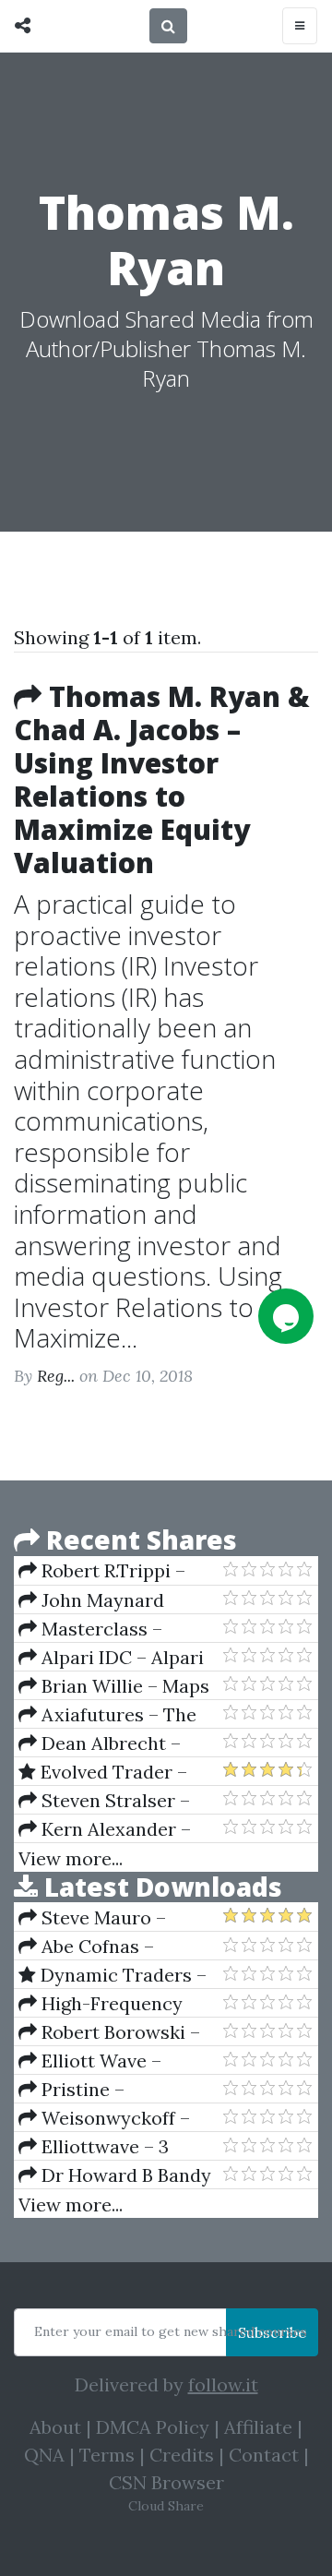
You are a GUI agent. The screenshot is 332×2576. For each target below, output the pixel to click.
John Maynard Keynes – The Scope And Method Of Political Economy (105, 1600)
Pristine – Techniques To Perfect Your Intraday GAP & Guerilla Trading (116, 2090)
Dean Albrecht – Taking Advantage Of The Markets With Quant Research (109, 1743)
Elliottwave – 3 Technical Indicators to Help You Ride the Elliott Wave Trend (120, 2147)
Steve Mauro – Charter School (92, 1918)
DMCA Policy (153, 2427)
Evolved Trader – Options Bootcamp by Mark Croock (113, 1772)
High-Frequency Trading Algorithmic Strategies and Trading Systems (118, 2004)
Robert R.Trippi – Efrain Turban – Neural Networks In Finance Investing (118, 1571)
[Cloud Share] (27, 26)
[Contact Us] (286, 1316)
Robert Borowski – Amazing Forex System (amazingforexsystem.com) (120, 2032)
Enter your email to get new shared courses (171, 2331)
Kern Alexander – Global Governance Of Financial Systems (115, 1829)
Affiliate (258, 2427)
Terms (107, 2455)
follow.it (223, 2384)
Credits (182, 2455)
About (55, 2427)
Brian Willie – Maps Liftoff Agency (114, 1686)
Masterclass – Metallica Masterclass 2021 (114, 1629)
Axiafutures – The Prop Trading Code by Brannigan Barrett (113, 1715)
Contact (264, 2455)
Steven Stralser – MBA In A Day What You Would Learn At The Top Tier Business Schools (115, 1801)
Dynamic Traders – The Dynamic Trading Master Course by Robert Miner (113, 1975)
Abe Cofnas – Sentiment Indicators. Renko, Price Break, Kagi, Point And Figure (114, 1947)
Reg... (56, 1376)
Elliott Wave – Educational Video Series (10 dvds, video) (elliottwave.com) (112, 2061)
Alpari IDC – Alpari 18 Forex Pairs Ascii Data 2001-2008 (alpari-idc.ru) (120, 1658)
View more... (71, 1858)
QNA (44, 2455)
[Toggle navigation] (300, 26)
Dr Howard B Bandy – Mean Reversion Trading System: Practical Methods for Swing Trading (115, 2175)
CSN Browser (166, 2482)
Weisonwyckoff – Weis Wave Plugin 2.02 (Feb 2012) (115, 2118)
